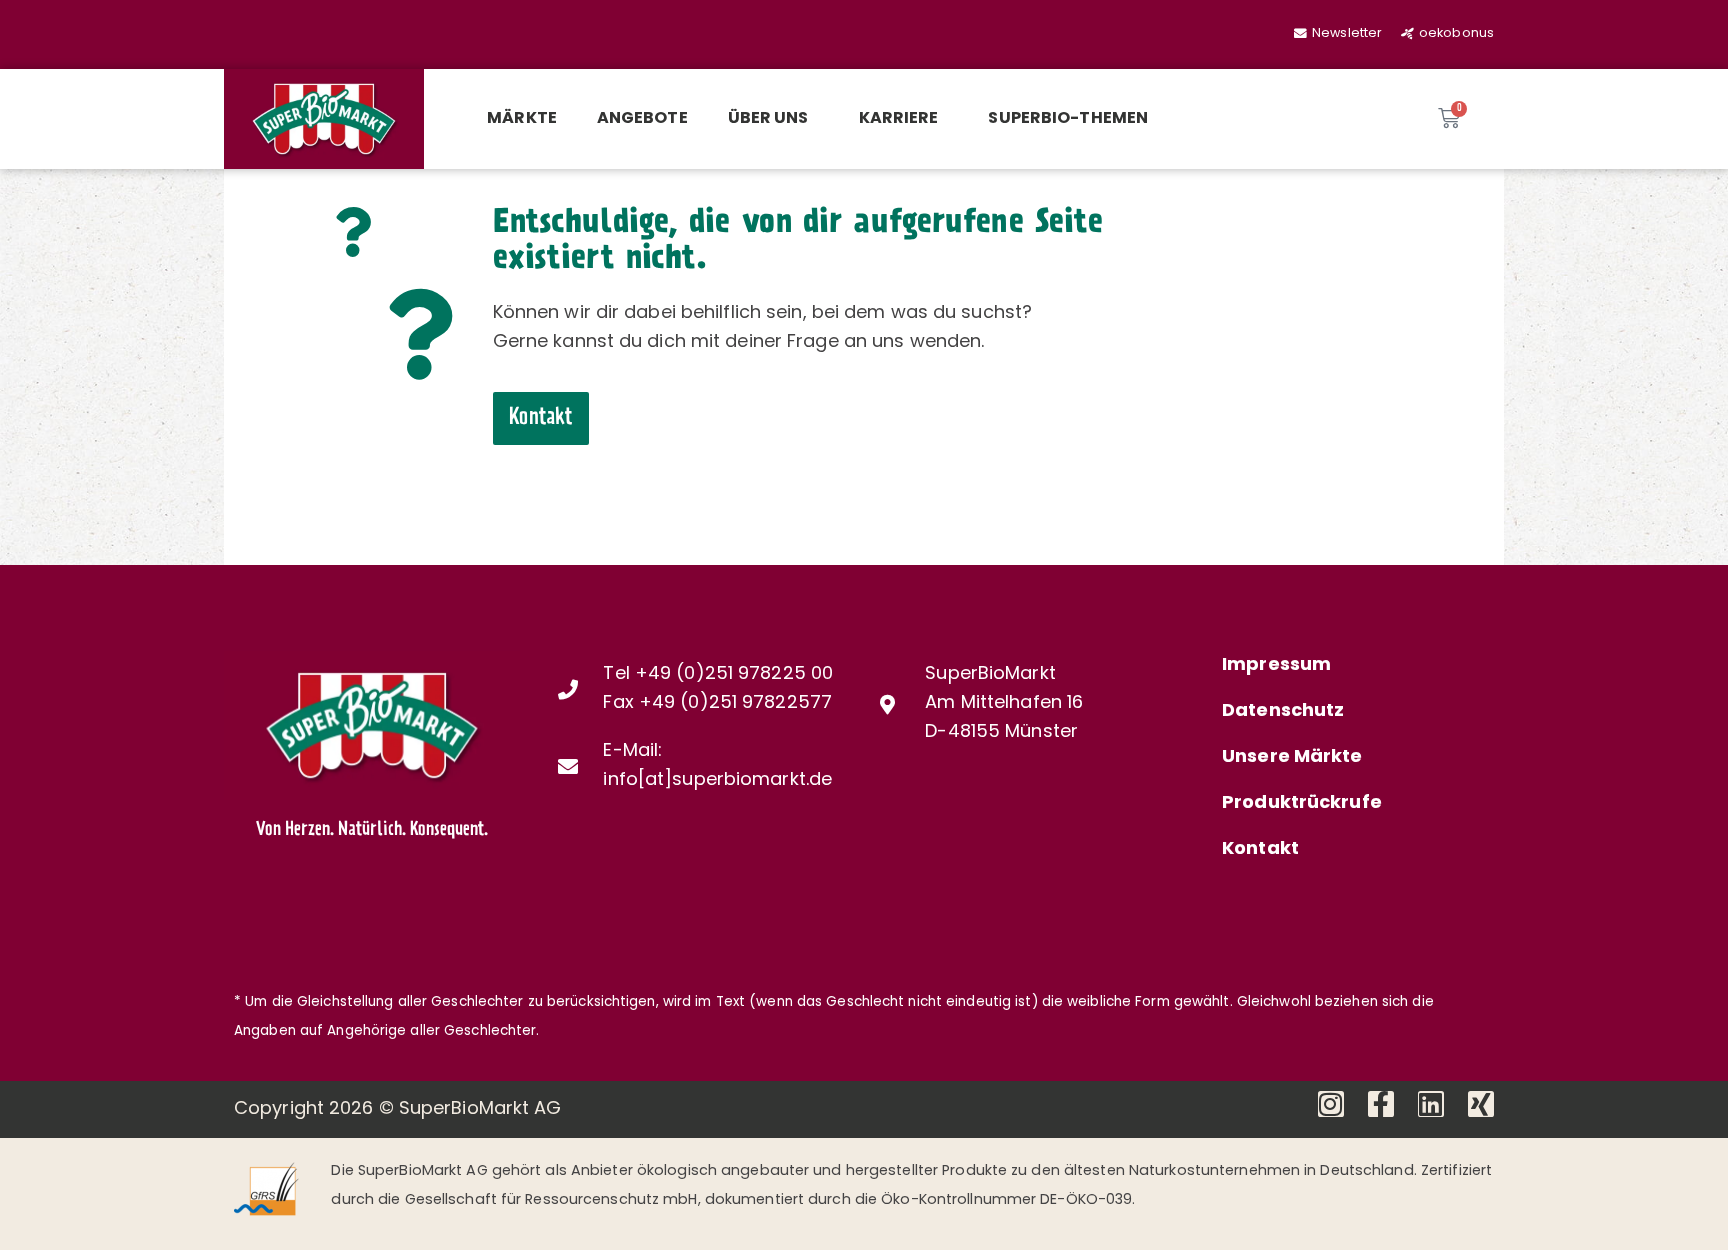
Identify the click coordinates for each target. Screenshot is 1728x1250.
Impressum (1276, 666)
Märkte (522, 119)
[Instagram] (1331, 1104)
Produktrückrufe (1302, 804)
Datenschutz (1283, 712)
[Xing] (1481, 1104)
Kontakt (1260, 850)
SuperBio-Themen (1068, 119)
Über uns (768, 119)
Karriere (899, 119)
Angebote (642, 119)
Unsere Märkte (1292, 758)
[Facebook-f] (1381, 1104)
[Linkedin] (1431, 1104)
